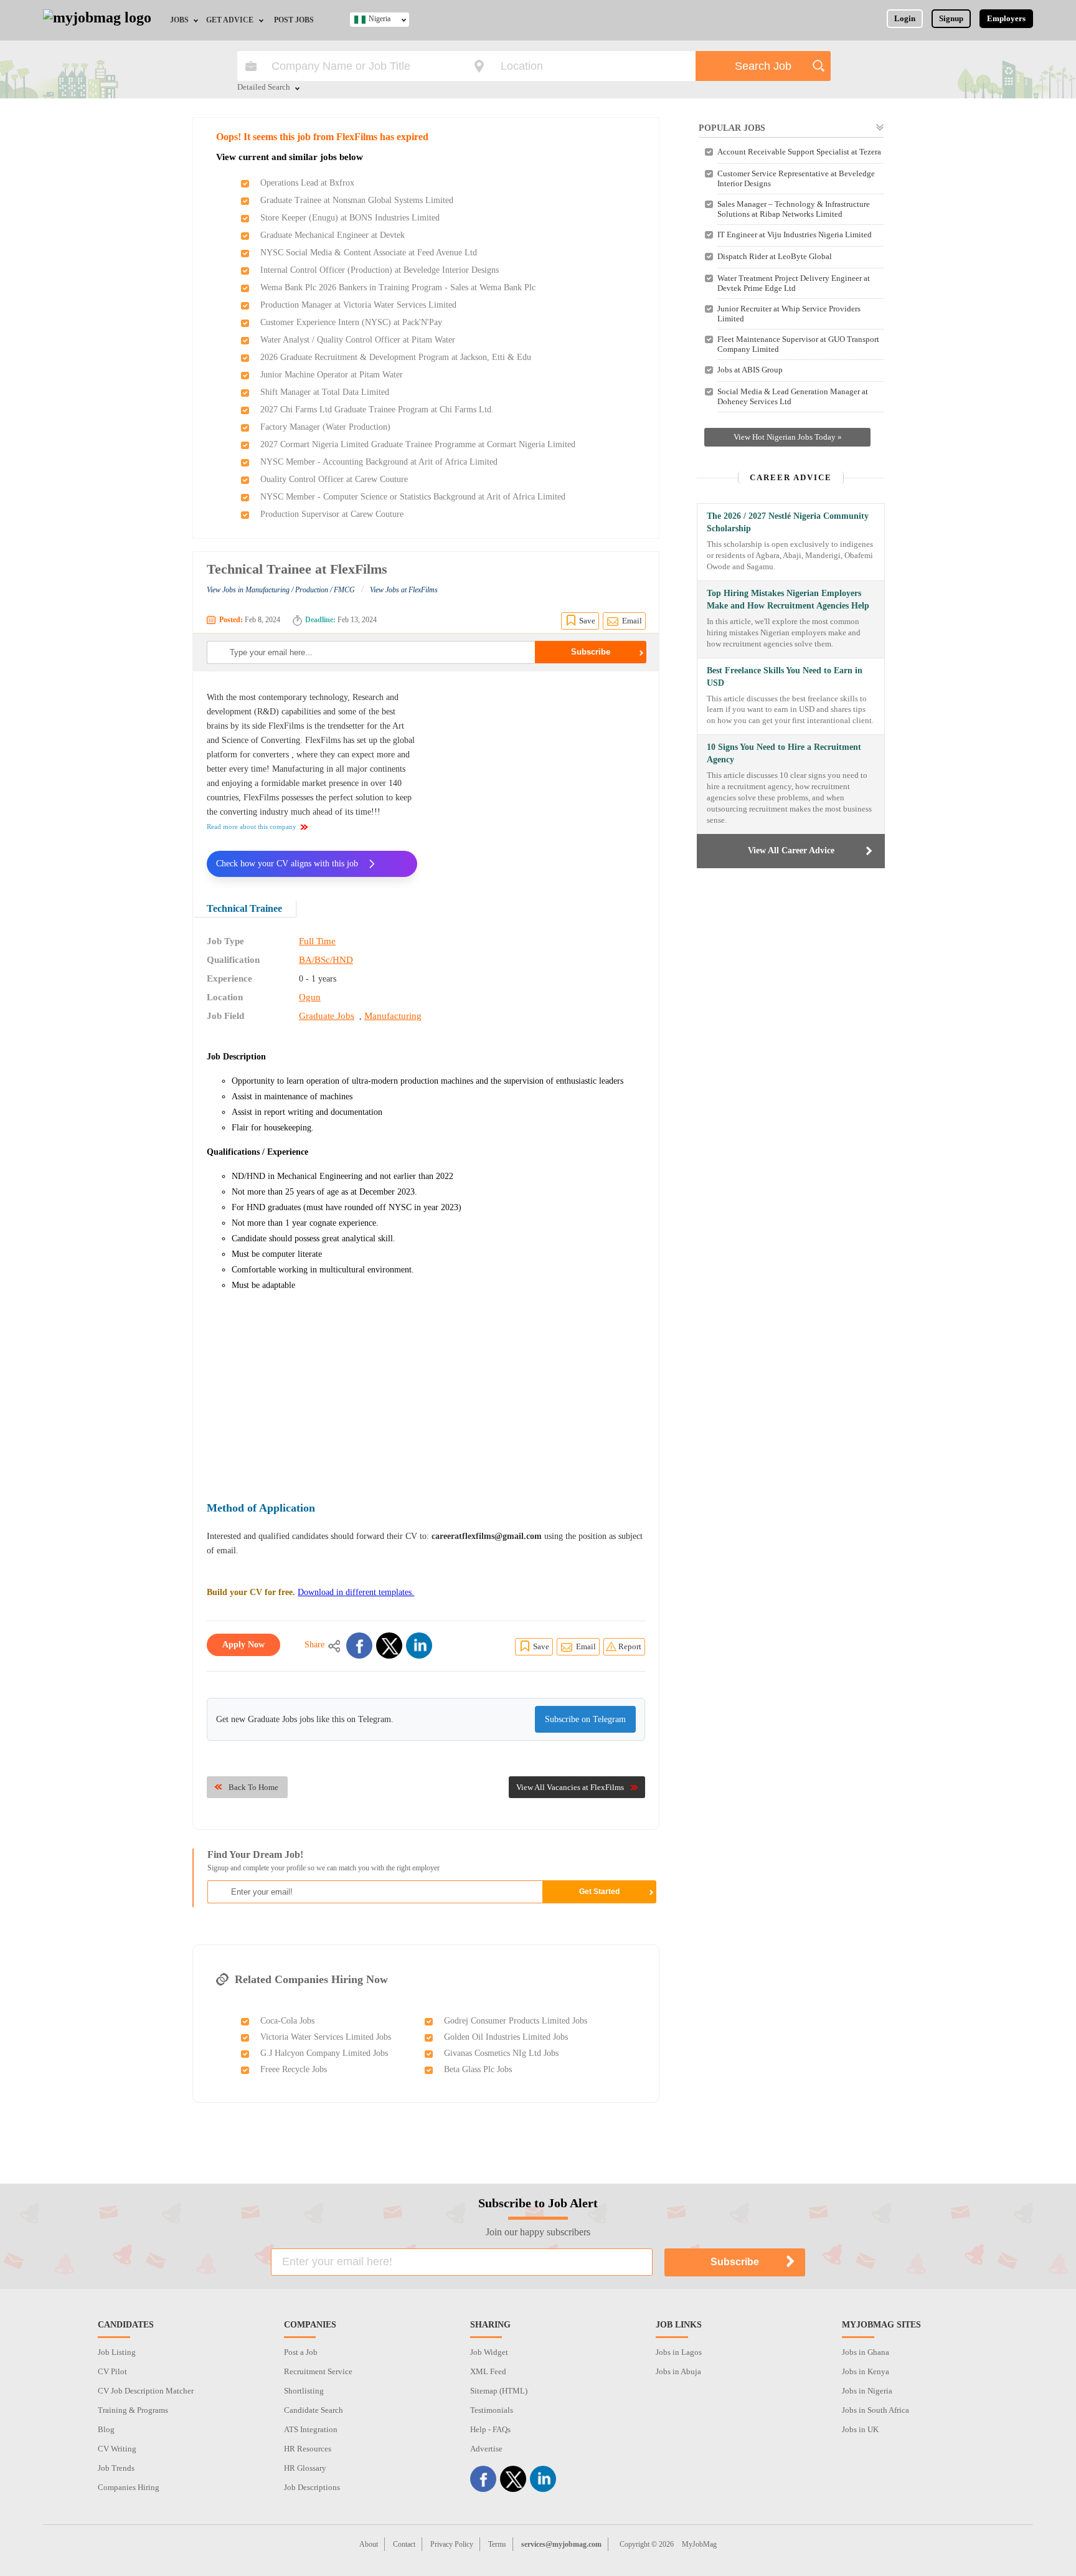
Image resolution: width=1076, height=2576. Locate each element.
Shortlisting (304, 2391)
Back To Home (253, 1787)
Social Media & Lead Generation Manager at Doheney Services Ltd (793, 396)
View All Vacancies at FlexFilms (570, 1787)
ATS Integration (311, 2429)
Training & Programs (133, 2410)
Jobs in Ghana (866, 2352)
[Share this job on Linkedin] (419, 1646)
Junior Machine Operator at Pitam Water (332, 375)
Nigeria (380, 19)
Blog (106, 2429)
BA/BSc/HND (326, 960)
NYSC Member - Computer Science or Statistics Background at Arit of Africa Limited (413, 497)
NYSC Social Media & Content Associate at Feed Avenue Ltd (369, 253)
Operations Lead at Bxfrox (307, 183)
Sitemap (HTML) (499, 2391)
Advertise (486, 2449)
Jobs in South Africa (875, 2410)
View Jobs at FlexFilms (404, 590)
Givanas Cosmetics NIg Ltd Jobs (501, 2053)
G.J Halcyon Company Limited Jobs (324, 2053)
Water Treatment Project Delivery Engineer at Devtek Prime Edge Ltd (794, 283)
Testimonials (492, 2410)
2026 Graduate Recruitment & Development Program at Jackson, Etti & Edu (396, 357)
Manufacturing (393, 1016)
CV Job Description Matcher (146, 2391)
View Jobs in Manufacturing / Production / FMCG (281, 590)
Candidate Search (314, 2410)
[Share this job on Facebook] (359, 1646)
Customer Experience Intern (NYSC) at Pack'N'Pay (351, 322)
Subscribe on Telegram (585, 1719)
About (369, 2544)
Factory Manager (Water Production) (325, 427)
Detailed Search (264, 88)
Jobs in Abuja (678, 2371)
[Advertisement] (540, 777)
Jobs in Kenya (866, 2371)
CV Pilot (112, 2371)
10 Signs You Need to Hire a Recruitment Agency (784, 753)
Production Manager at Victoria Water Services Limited (358, 305)
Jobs (179, 20)
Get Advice (230, 20)
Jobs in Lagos (679, 2352)
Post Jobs (294, 20)
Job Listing (117, 2352)
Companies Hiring (129, 2487)
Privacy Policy (452, 2544)
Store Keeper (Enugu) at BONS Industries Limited (350, 218)
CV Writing (117, 2449)
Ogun (310, 997)
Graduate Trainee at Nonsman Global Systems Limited (357, 200)
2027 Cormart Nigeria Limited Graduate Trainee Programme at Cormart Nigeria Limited (418, 444)
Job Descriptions (312, 2487)
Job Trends (116, 2468)
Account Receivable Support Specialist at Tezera (799, 152)
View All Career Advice (791, 850)
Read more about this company (252, 826)
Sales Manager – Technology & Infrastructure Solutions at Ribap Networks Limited (794, 209)
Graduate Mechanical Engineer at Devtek (333, 235)
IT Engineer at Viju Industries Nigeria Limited (795, 234)
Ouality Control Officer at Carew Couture (334, 479)
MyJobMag (699, 2544)
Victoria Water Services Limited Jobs (326, 2037)
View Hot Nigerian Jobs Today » (788, 437)
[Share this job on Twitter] (389, 1646)
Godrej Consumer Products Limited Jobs (516, 2021)
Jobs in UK (860, 2429)
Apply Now (243, 1645)
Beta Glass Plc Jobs (478, 2069)
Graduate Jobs (327, 1016)
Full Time (317, 941)
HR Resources (308, 2449)
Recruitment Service (318, 2371)
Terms (497, 2544)
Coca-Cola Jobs (287, 2021)
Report (630, 1646)
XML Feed (488, 2371)
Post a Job (301, 2352)
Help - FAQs (490, 2429)
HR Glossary (305, 2468)
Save (587, 621)
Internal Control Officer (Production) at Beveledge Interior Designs (380, 270)
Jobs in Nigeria (867, 2391)
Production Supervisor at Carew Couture (332, 514)
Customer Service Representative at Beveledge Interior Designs (796, 178)
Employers (1006, 18)
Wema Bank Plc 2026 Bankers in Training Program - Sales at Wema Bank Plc (398, 287)
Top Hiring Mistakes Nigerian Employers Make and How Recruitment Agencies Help (788, 599)
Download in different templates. (356, 1592)
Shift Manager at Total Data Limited (325, 392)
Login (905, 18)
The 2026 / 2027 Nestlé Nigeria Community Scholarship (788, 522)
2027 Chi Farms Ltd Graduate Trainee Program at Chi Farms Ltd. (377, 410)
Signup (951, 18)
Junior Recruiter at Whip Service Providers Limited (789, 314)
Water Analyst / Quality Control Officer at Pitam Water (358, 340)
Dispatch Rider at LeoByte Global (775, 256)
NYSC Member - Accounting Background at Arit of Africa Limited (379, 462)
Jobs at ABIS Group (750, 370)
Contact (404, 2544)
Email (632, 621)
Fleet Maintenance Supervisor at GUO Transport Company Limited (798, 344)
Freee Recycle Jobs (294, 2069)
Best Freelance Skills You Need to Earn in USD (785, 677)
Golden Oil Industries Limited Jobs (506, 2037)
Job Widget (489, 2352)
